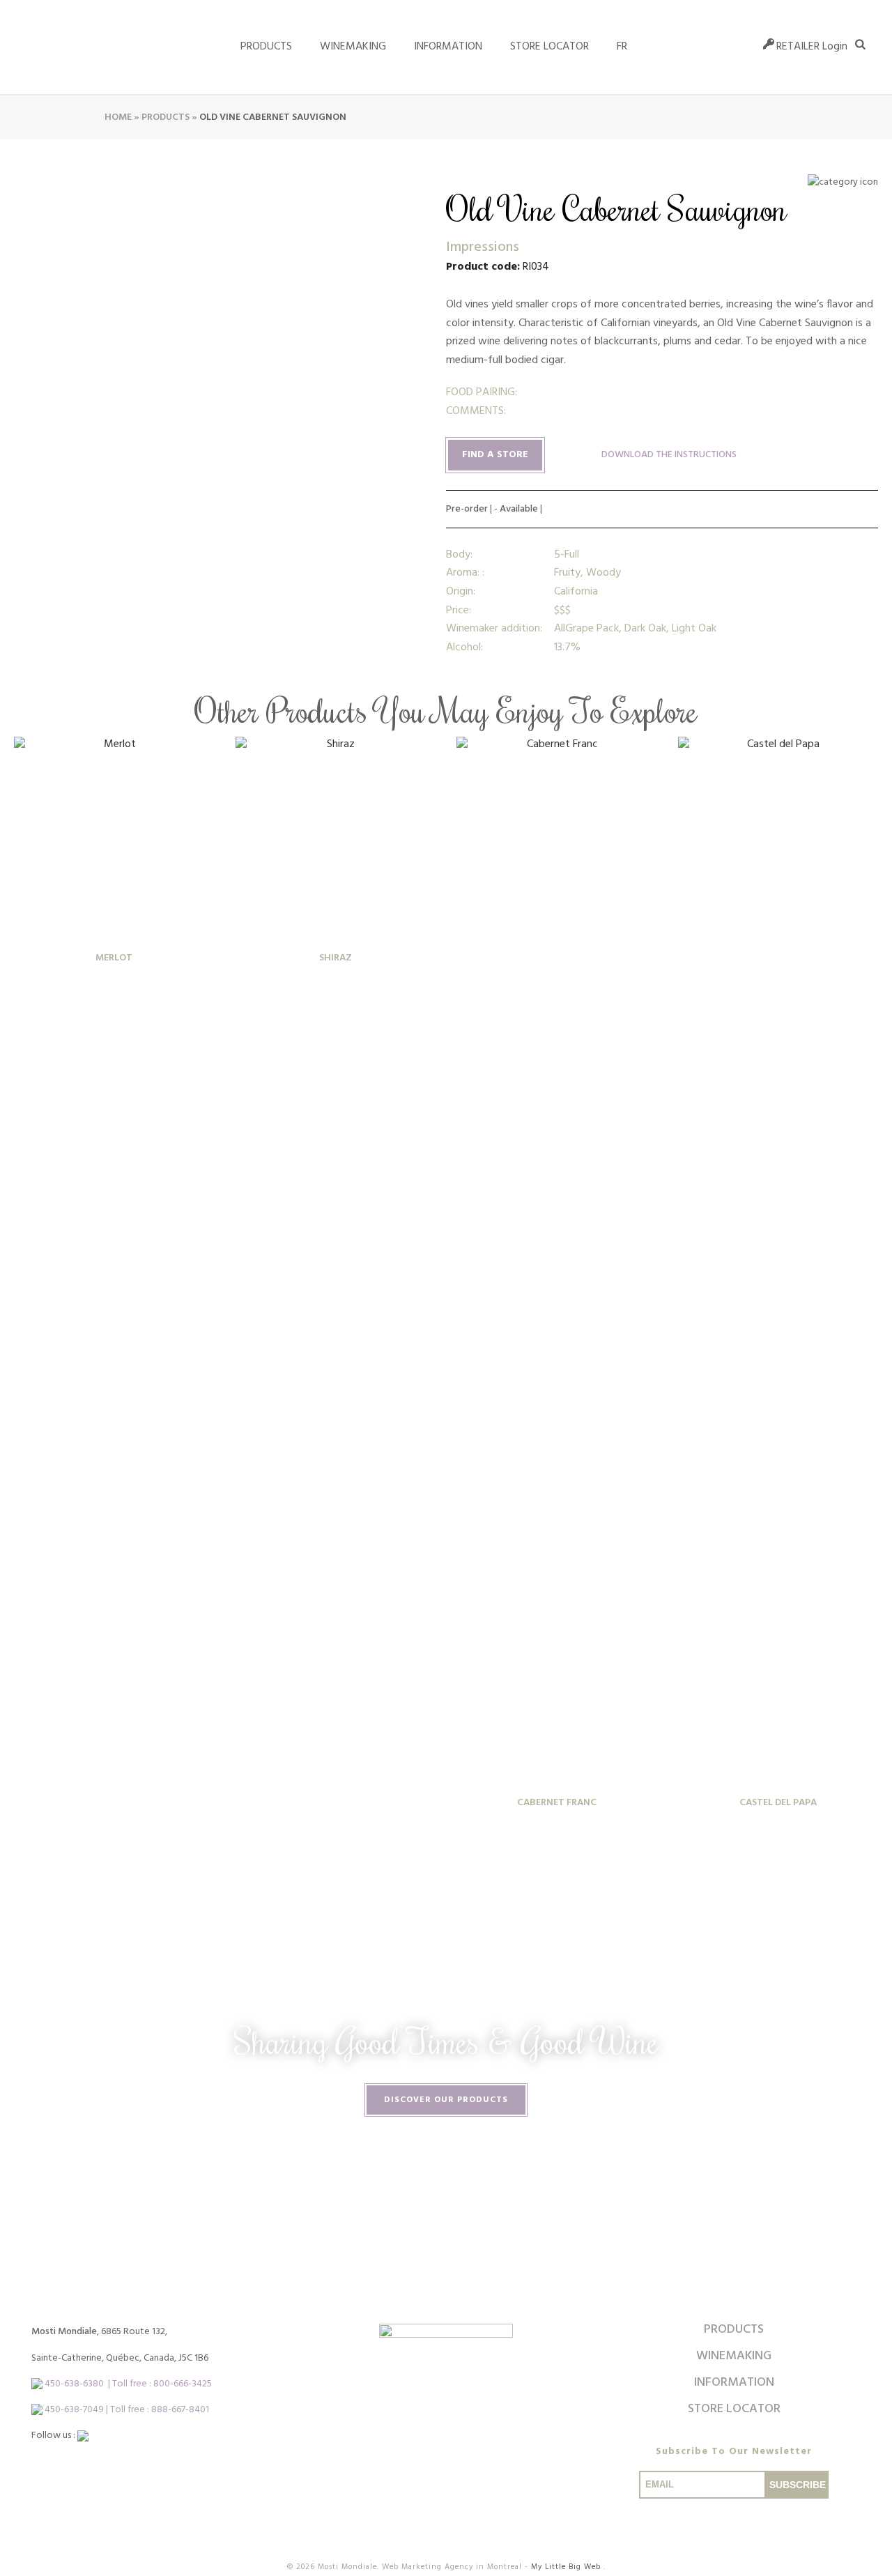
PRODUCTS (734, 2330)
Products (266, 47)
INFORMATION (448, 47)
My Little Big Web (567, 2567)
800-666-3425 (183, 2384)
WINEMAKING (353, 47)
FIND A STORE (495, 455)
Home (118, 117)
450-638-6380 (74, 2384)
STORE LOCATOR (549, 47)
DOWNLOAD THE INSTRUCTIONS (669, 455)
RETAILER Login (812, 47)
